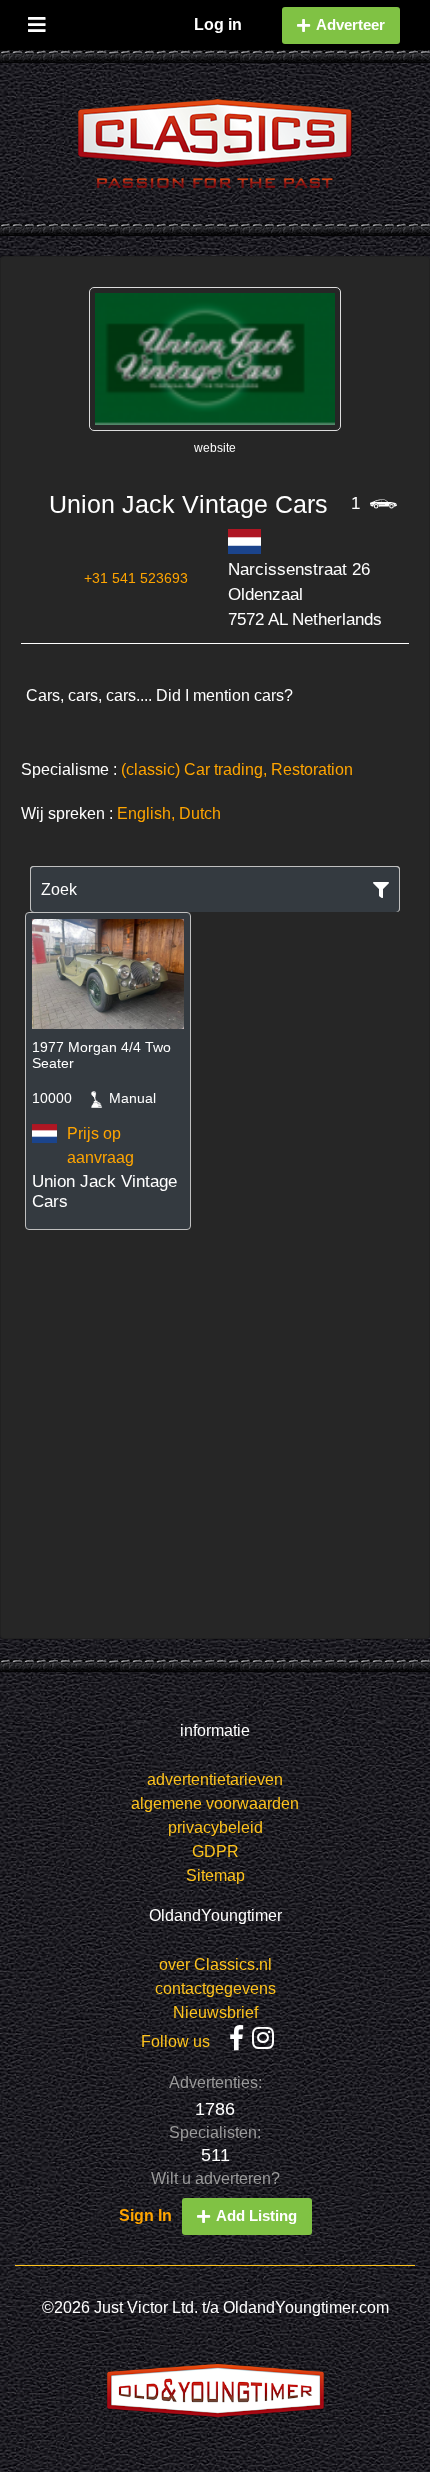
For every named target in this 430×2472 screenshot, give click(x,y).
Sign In (145, 2215)
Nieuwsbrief (215, 2012)
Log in (218, 24)
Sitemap (215, 1875)
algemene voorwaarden (215, 1803)
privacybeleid (215, 1827)
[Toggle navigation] (37, 20)
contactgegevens (215, 1988)
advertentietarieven (215, 1779)
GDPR (215, 1851)
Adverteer (350, 24)
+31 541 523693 (136, 578)
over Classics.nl (215, 1964)
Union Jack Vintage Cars (188, 504)
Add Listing (256, 2215)
